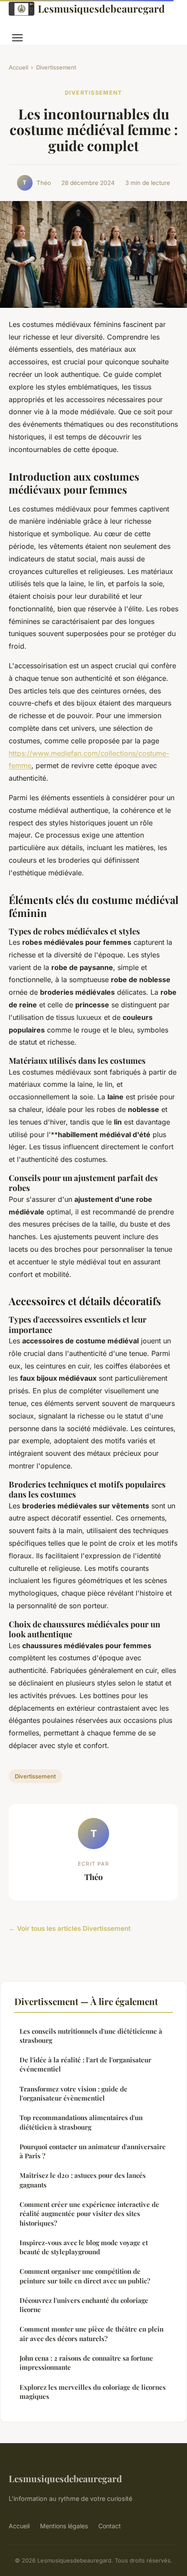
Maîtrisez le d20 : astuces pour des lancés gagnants (83, 2180)
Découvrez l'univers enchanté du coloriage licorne (84, 2305)
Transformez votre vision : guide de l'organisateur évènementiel (73, 2093)
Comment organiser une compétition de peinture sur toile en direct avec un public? (85, 2276)
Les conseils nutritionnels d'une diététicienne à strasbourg (91, 2036)
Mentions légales (64, 2526)
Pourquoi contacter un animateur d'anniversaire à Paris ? (93, 2151)
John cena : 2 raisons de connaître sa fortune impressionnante (86, 2363)
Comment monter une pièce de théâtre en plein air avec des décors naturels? (92, 2334)
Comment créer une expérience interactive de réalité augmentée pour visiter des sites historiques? (89, 2214)
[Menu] (17, 38)
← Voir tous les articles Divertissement (70, 1928)
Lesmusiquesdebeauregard (101, 8)
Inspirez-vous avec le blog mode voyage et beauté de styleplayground (84, 2247)
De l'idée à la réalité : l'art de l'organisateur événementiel (85, 2064)
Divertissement (56, 67)
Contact (110, 2526)
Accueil (18, 67)
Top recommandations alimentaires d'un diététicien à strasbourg (81, 2122)
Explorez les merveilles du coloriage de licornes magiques (93, 2392)
